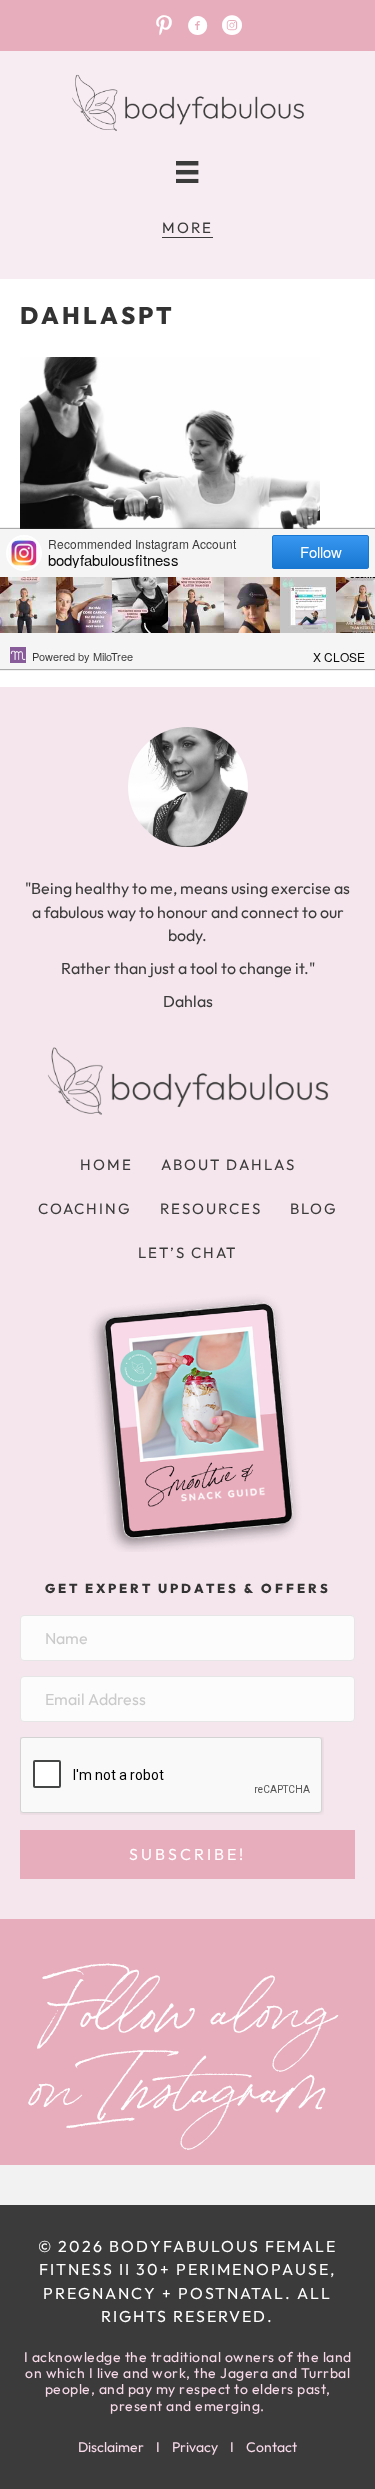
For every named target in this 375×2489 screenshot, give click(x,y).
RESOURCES (211, 1208)
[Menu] (187, 172)
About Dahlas (228, 1164)
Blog (314, 1208)
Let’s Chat (187, 1252)
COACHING (85, 1208)
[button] (187, 1854)
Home (106, 1164)
